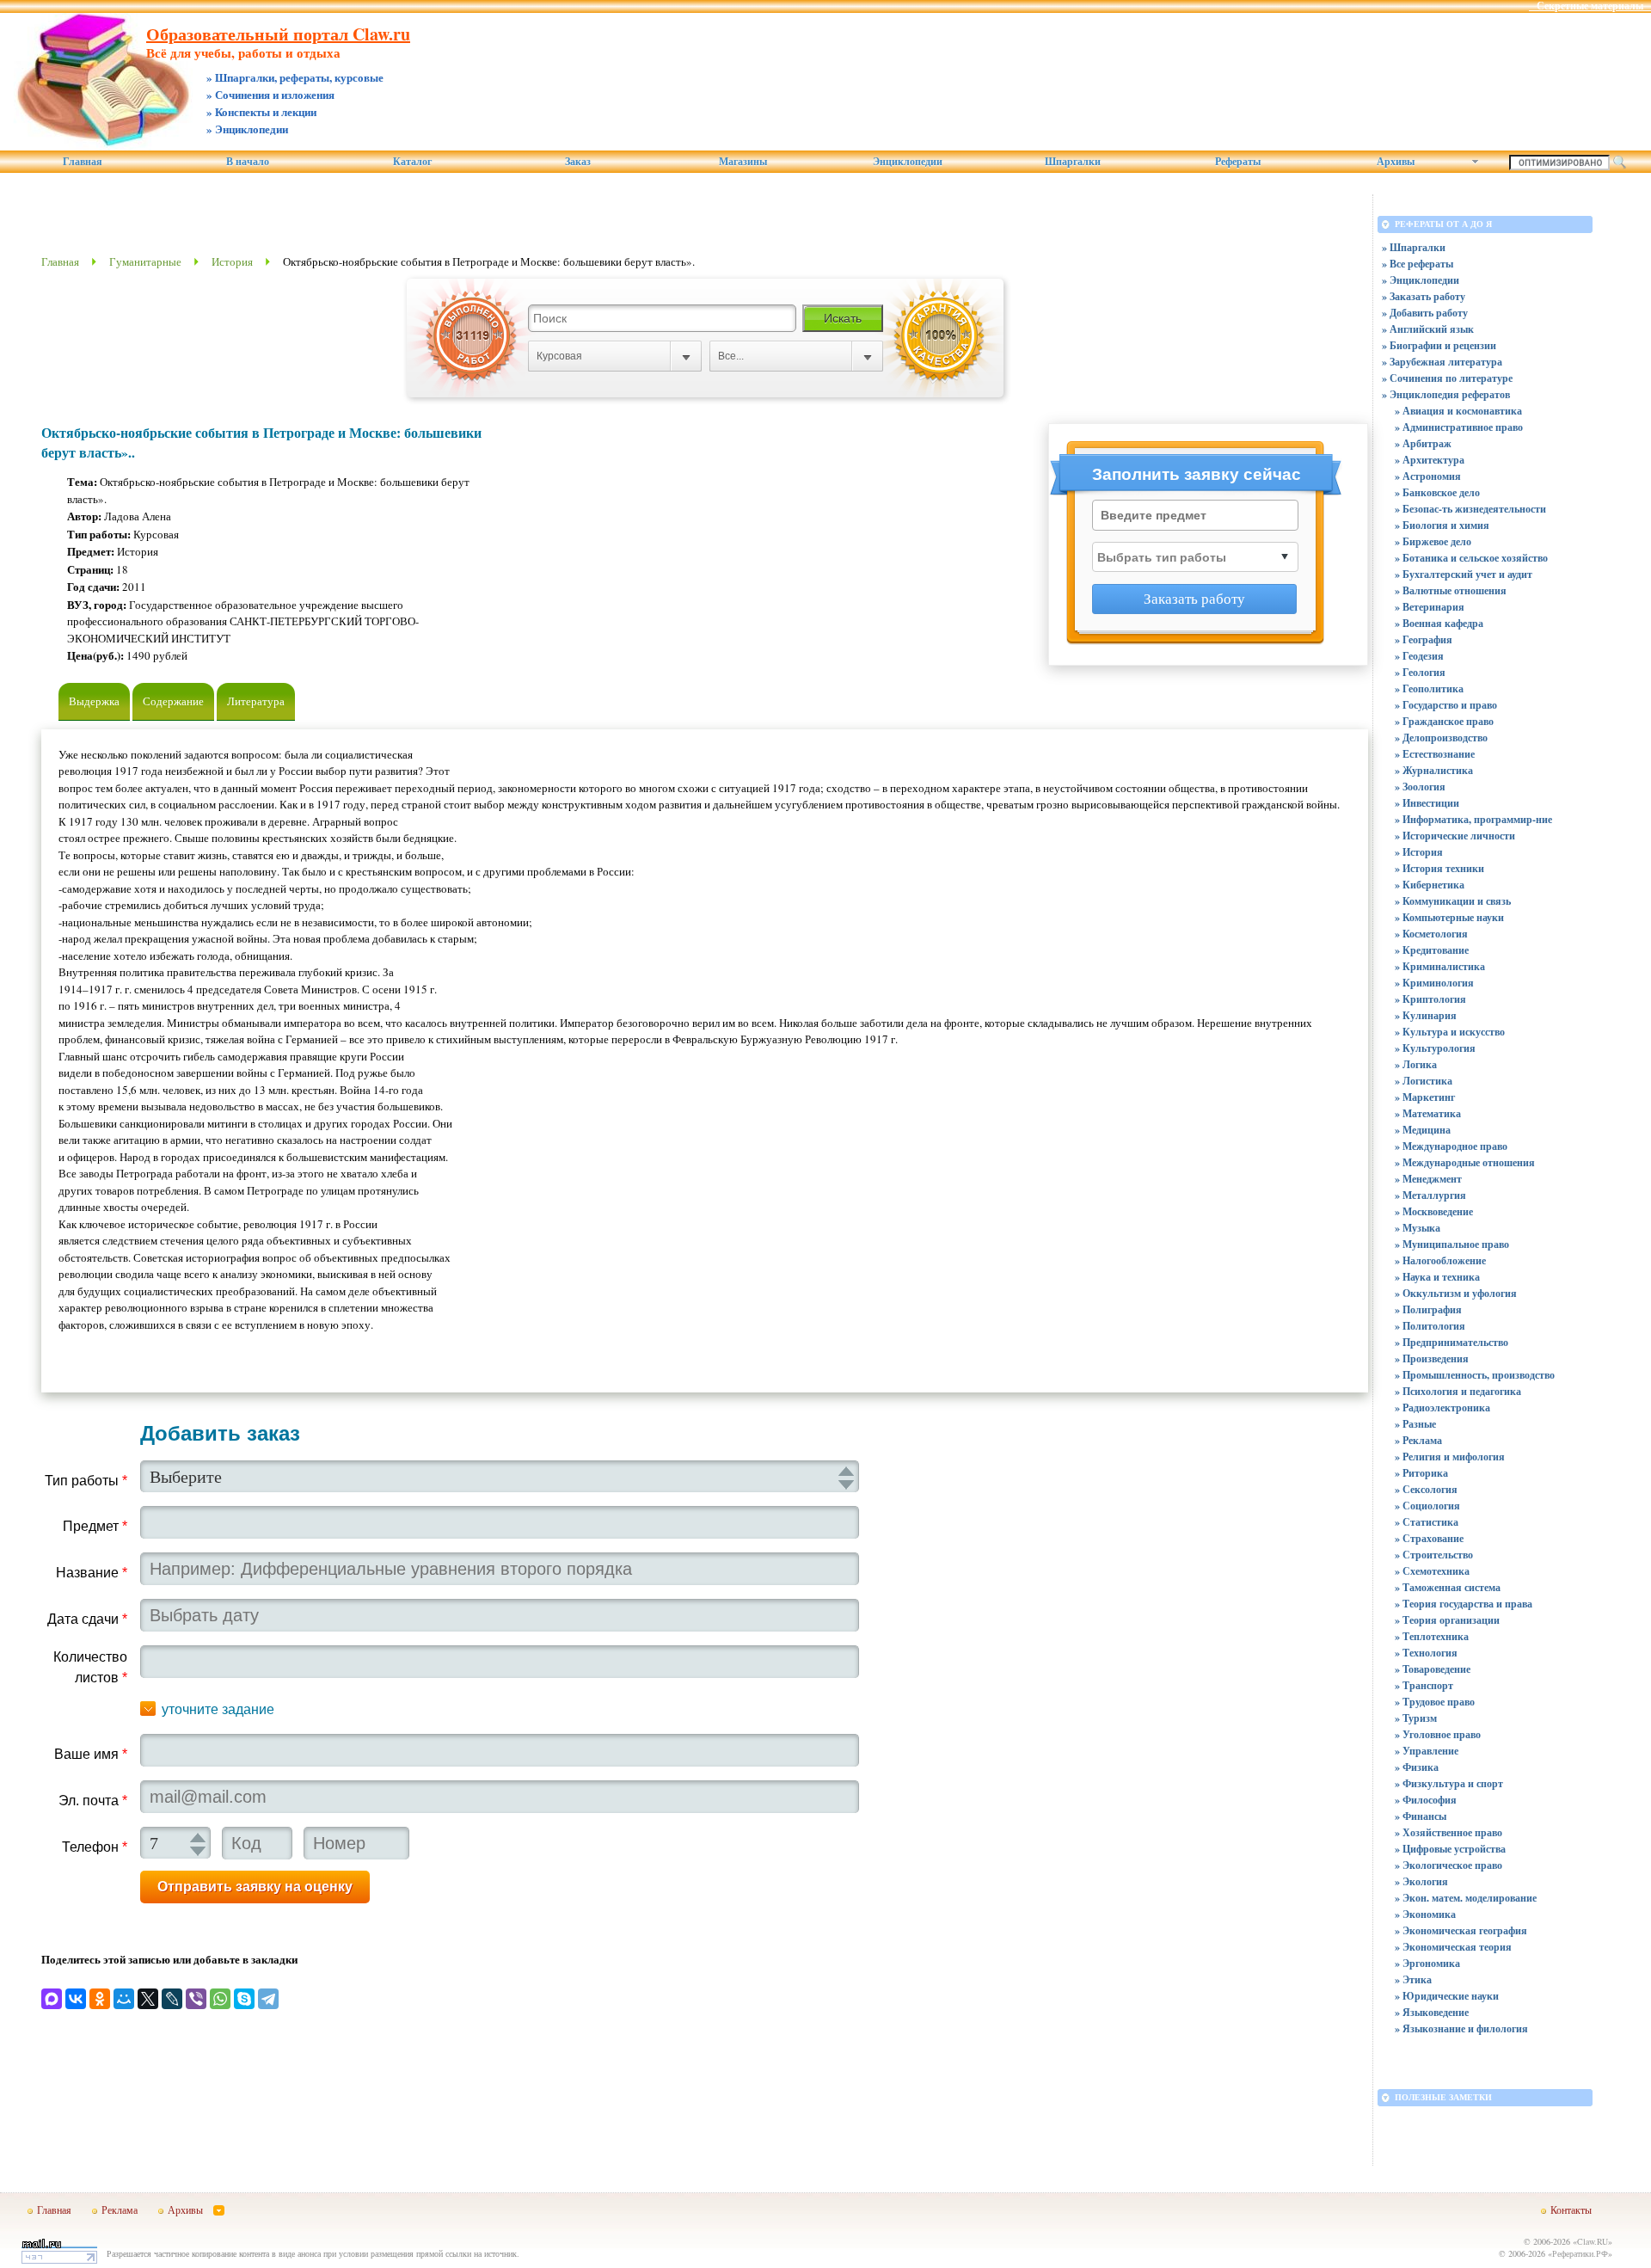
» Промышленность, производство (1475, 1375)
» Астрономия (1428, 476)
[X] (148, 1999)
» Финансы (1421, 1816)
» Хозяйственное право (1448, 1832)
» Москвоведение (1434, 1211)
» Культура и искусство (1450, 1032)
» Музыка (1418, 1228)
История (232, 261)
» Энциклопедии (1421, 280)
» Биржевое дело (1433, 541)
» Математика (1428, 1113)
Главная (83, 162)
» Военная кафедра (1439, 623)
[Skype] (244, 1999)
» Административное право (1459, 427)
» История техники (1439, 868)
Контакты (1571, 2210)
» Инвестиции (1427, 803)
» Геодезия (1419, 656)
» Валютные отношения (1451, 590)
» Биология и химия (1442, 525)
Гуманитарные (145, 261)
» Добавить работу (1425, 313)
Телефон (95, 1847)
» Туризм (1416, 1718)
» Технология (1426, 1653)
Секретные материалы (1590, 6)
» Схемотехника (1432, 1571)
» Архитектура (1430, 460)
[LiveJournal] (172, 1999)
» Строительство (1434, 1555)
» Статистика (1427, 1522)
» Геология (1420, 672)
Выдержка (94, 701)
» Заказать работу (1424, 296)
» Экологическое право (1448, 1865)
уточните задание (218, 1709)
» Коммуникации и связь (1453, 901)
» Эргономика (1427, 1963)
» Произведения (1432, 1358)
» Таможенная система (1448, 1587)
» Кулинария (1426, 1015)
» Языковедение (1432, 2012)
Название (92, 1573)
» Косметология (1431, 934)
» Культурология (1435, 1048)
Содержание (173, 701)
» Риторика (1421, 1473)
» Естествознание (1435, 754)
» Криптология (1430, 999)
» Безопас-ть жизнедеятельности (1470, 509)
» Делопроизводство (1441, 738)
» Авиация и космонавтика (1458, 411)
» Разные (1415, 1424)
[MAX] (52, 1999)
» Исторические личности (1455, 836)
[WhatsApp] (220, 1999)
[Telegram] (268, 1999)
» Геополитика (1429, 688)
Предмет (95, 1526)
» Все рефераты (1418, 264)
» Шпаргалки (1414, 247)
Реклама (120, 2210)
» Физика (1417, 1767)
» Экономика (1425, 1914)
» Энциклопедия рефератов (1446, 394)
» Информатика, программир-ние (1473, 819)
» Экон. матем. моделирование (1466, 1898)
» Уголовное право (1438, 1734)
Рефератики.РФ (1580, 2253)
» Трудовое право (1435, 1702)
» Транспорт (1424, 1685)
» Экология (1421, 1881)
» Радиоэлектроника (1442, 1408)
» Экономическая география (1461, 1930)
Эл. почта (93, 1801)
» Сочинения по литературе (1447, 378)
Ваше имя (91, 1754)
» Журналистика (1434, 770)
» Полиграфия (1428, 1309)
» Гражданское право (1444, 721)
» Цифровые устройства (1450, 1849)
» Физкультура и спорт (1449, 1783)
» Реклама (1418, 1440)
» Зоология (1420, 787)
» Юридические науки (1447, 1996)
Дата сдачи (87, 1619)
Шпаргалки (1073, 162)
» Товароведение (1433, 1669)
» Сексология (1426, 1489)
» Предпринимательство (1452, 1342)
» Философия (1426, 1800)
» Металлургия (1430, 1195)
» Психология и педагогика (1458, 1391)
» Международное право (1451, 1146)
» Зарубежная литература (1442, 362)
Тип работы (86, 1481)
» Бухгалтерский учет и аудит (1464, 574)
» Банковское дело (1437, 492)
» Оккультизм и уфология (1456, 1293)
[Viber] (196, 1999)
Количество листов (90, 1667)
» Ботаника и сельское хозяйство (1471, 558)
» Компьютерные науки (1449, 917)
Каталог (412, 162)
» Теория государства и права (1464, 1604)
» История (1419, 852)
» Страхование (1429, 1538)
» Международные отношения (1465, 1162)
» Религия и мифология (1450, 1457)
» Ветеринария (1430, 607)
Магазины (743, 162)
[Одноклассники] (100, 1999)
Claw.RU (1593, 2241)
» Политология (1430, 1326)
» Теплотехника (1432, 1636)
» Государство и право (1446, 705)
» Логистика (1424, 1081)
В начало (248, 162)
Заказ (578, 162)
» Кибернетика (1430, 885)
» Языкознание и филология (1461, 2028)
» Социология (1427, 1506)
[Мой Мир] (124, 1999)
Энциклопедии (908, 162)
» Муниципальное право (1452, 1244)
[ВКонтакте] (76, 1999)
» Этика (1413, 1979)
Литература (256, 701)
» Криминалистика (1440, 966)
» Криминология (1434, 983)
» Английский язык (1428, 329)
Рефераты (1238, 162)
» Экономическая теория (1453, 1947)
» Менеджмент (1428, 1179)
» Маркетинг (1425, 1097)
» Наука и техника (1437, 1277)
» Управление (1427, 1751)
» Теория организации (1447, 1620)
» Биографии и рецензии (1439, 345)
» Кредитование (1432, 950)
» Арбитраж (1423, 443)
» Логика (1416, 1064)
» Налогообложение (1440, 1260)
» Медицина (1423, 1130)
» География (1424, 639)
